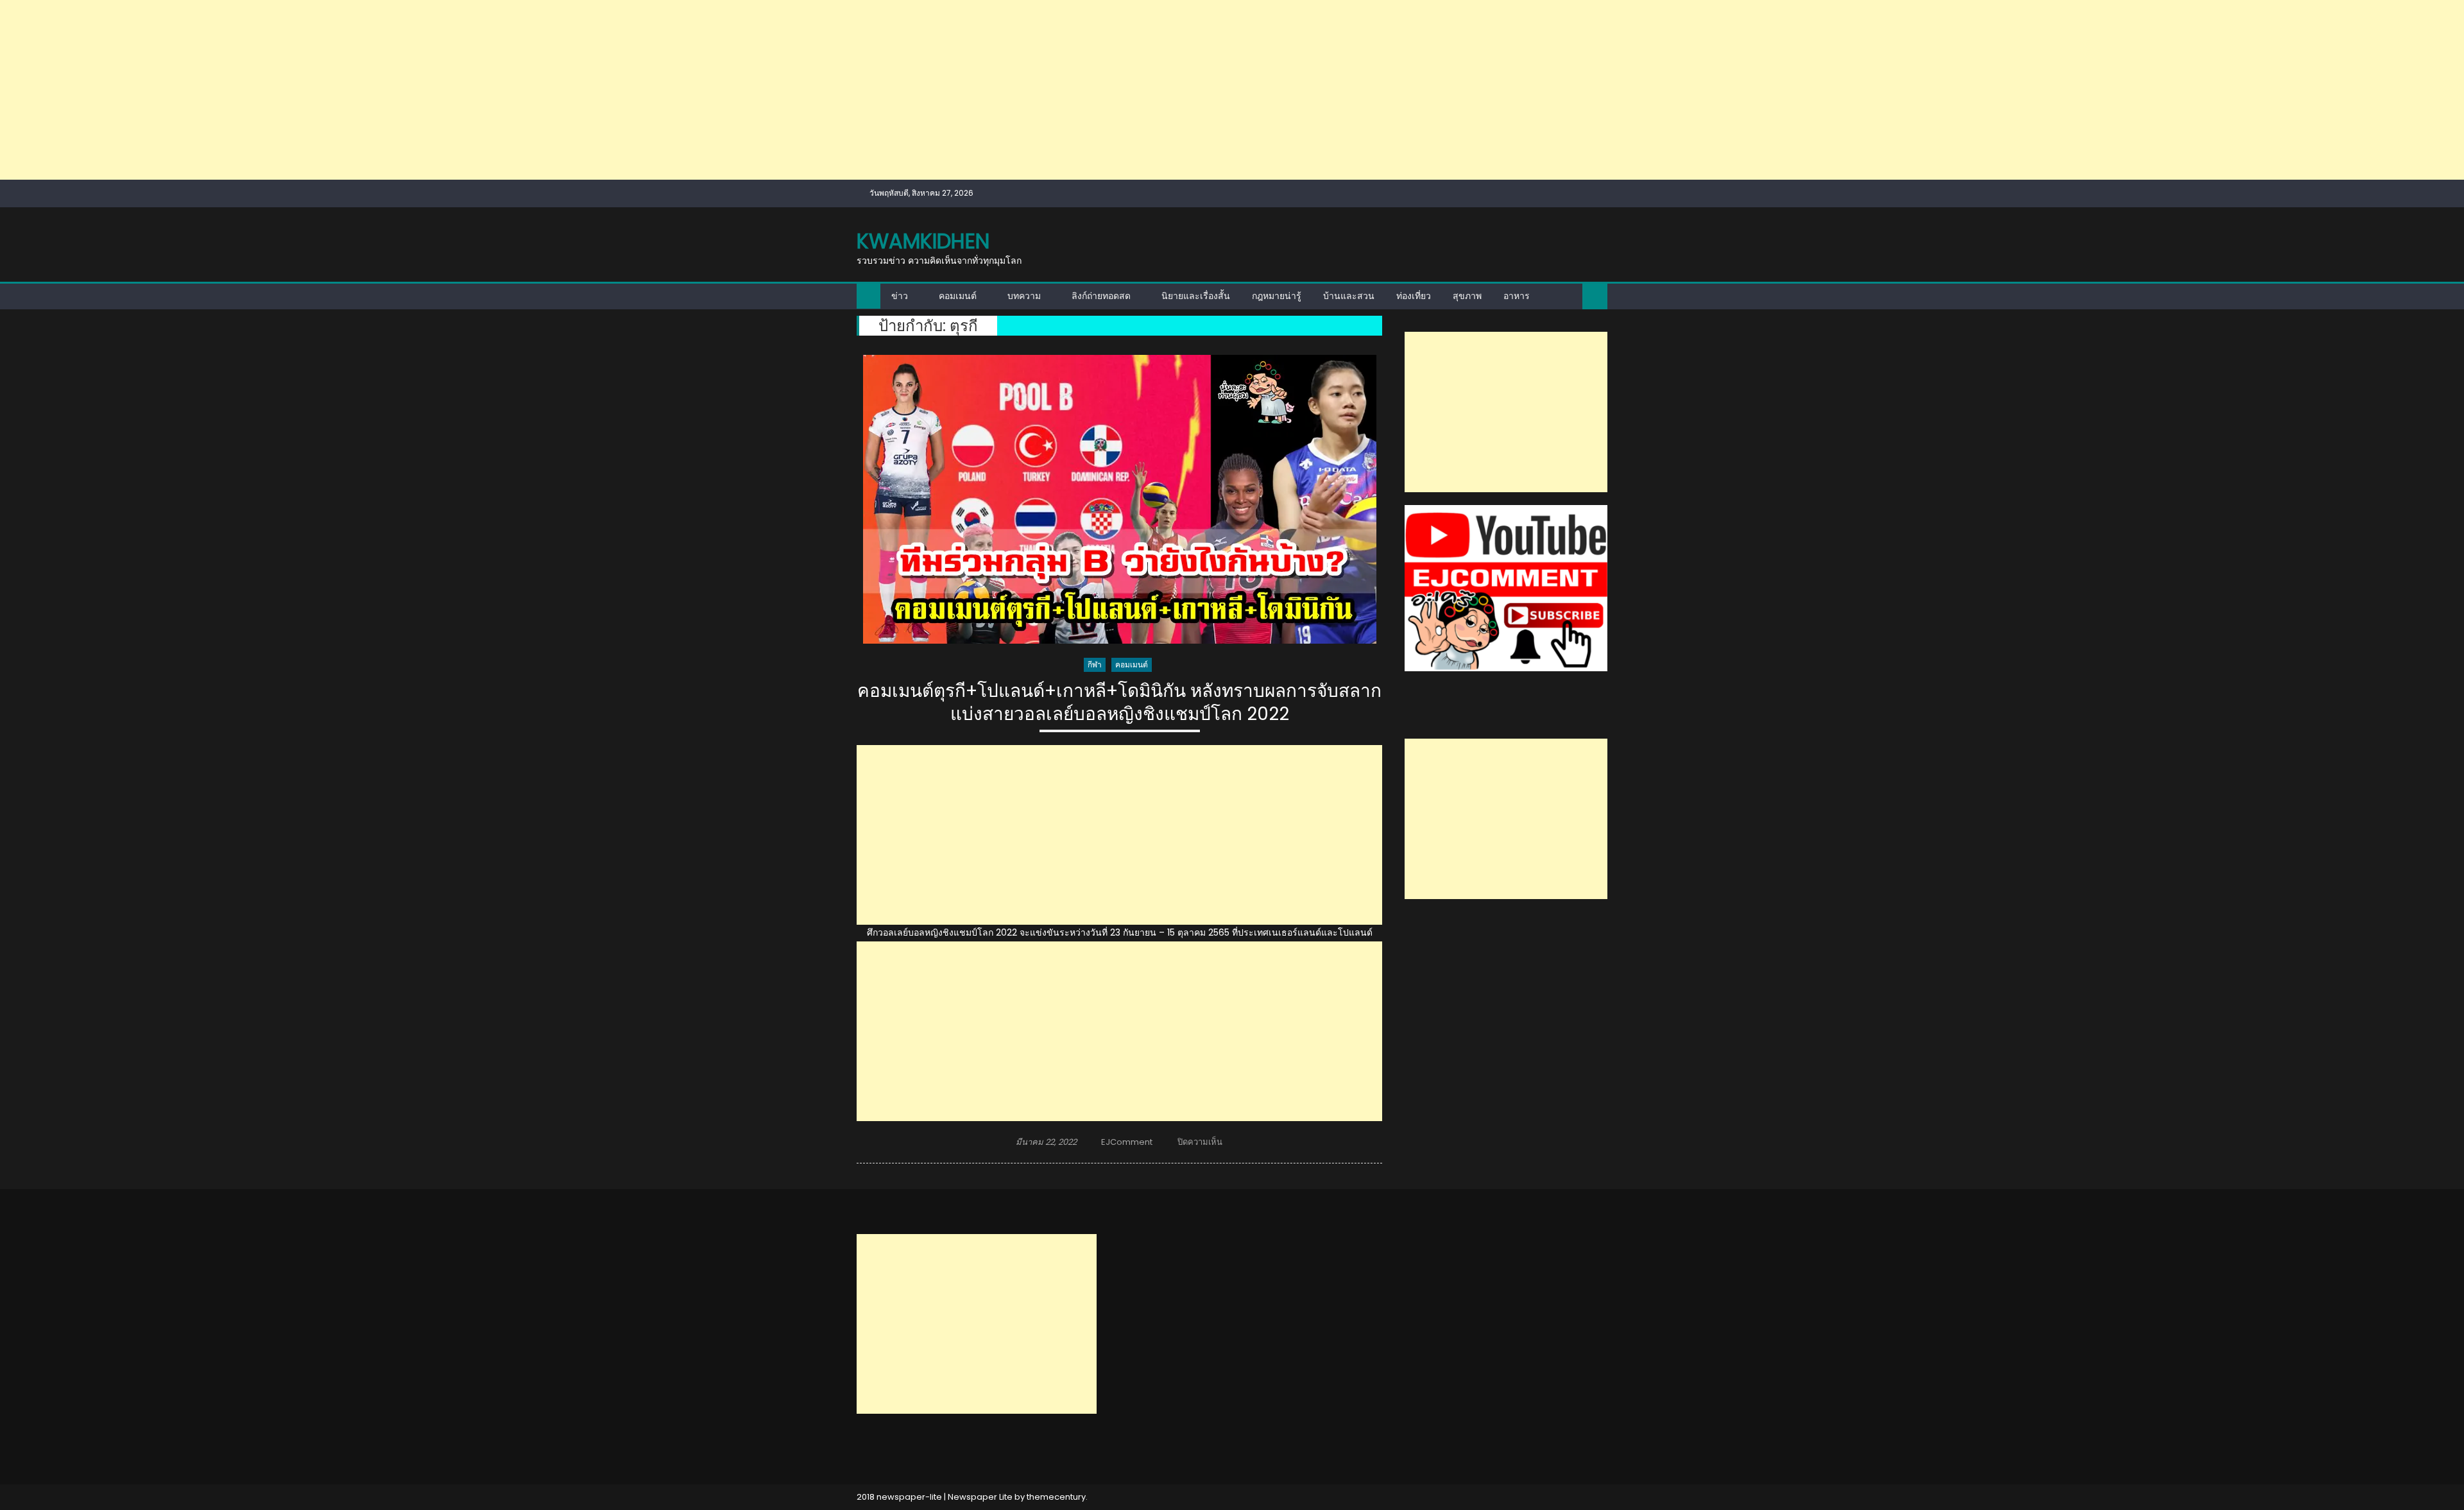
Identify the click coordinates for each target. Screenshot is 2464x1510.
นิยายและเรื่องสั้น (1196, 296)
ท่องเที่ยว (1414, 296)
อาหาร (1517, 296)
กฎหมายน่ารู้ (1277, 296)
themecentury (1056, 1497)
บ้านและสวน (1349, 296)
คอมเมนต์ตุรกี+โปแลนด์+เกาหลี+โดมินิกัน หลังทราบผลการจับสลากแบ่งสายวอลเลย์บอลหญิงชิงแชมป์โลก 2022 (1119, 703)
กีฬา (1095, 665)
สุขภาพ (1467, 296)
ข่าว (900, 296)
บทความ (1024, 296)
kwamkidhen (923, 241)
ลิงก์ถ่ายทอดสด (1101, 296)
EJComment (1127, 1142)
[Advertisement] (385, 90)
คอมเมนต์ (958, 296)
